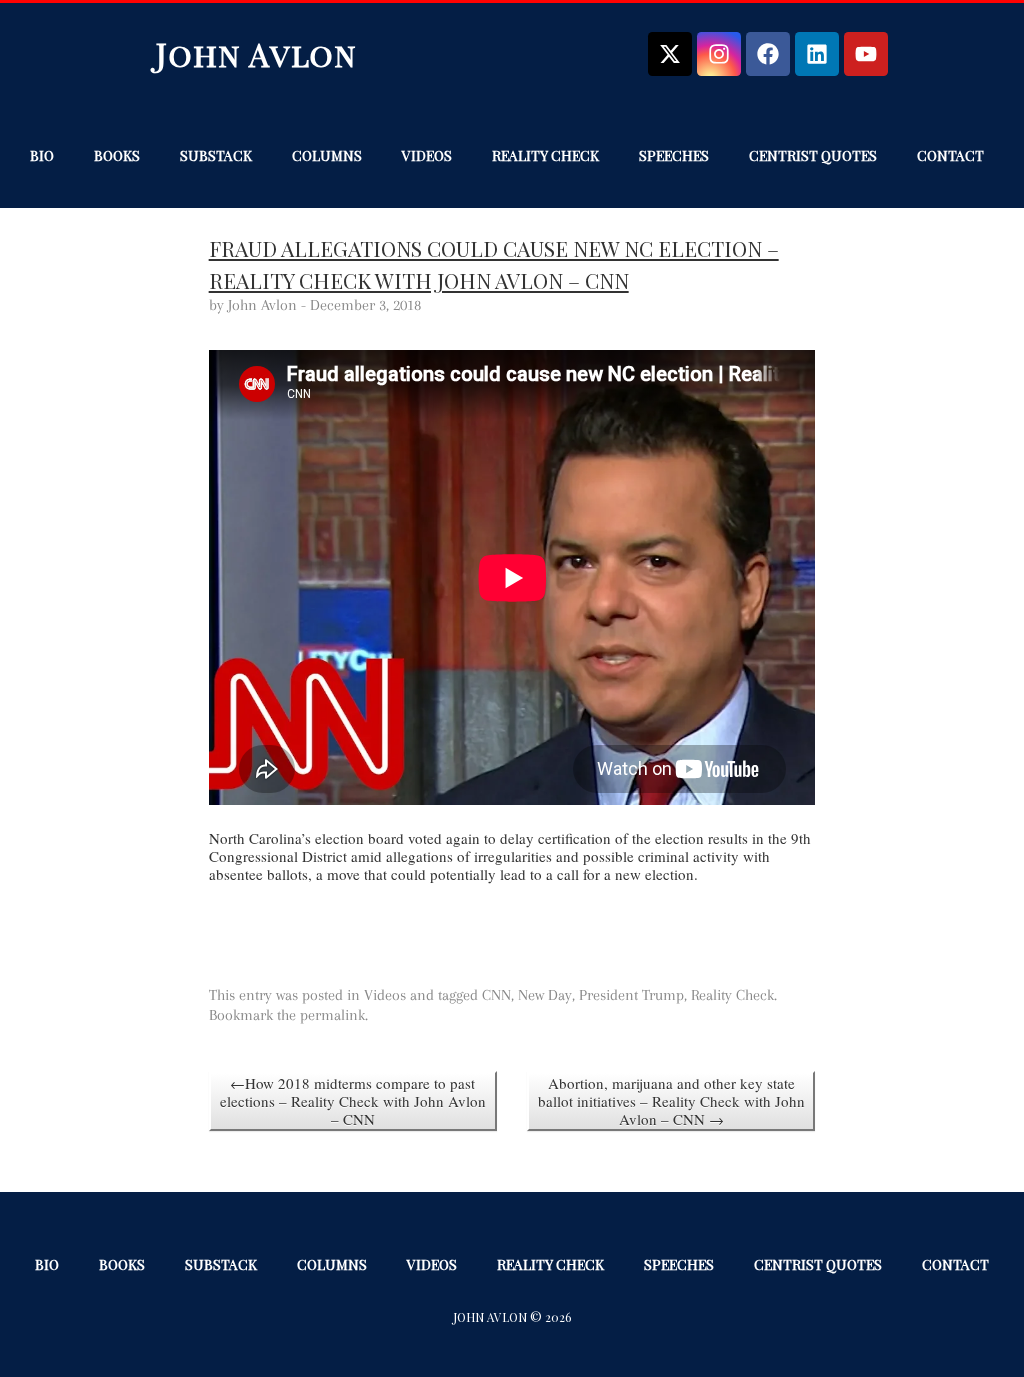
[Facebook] (768, 54)
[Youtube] (866, 54)
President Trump (631, 995)
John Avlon (256, 53)
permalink (332, 1015)
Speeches (674, 155)
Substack (216, 155)
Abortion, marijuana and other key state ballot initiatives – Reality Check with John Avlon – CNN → (671, 1101)
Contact (950, 155)
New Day (545, 995)
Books (117, 155)
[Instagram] (719, 54)
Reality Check (545, 155)
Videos (427, 155)
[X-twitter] (670, 54)
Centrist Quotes (813, 155)
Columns (327, 155)
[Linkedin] (817, 54)
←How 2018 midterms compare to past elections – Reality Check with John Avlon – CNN (353, 1101)
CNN (496, 995)
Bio (42, 155)
